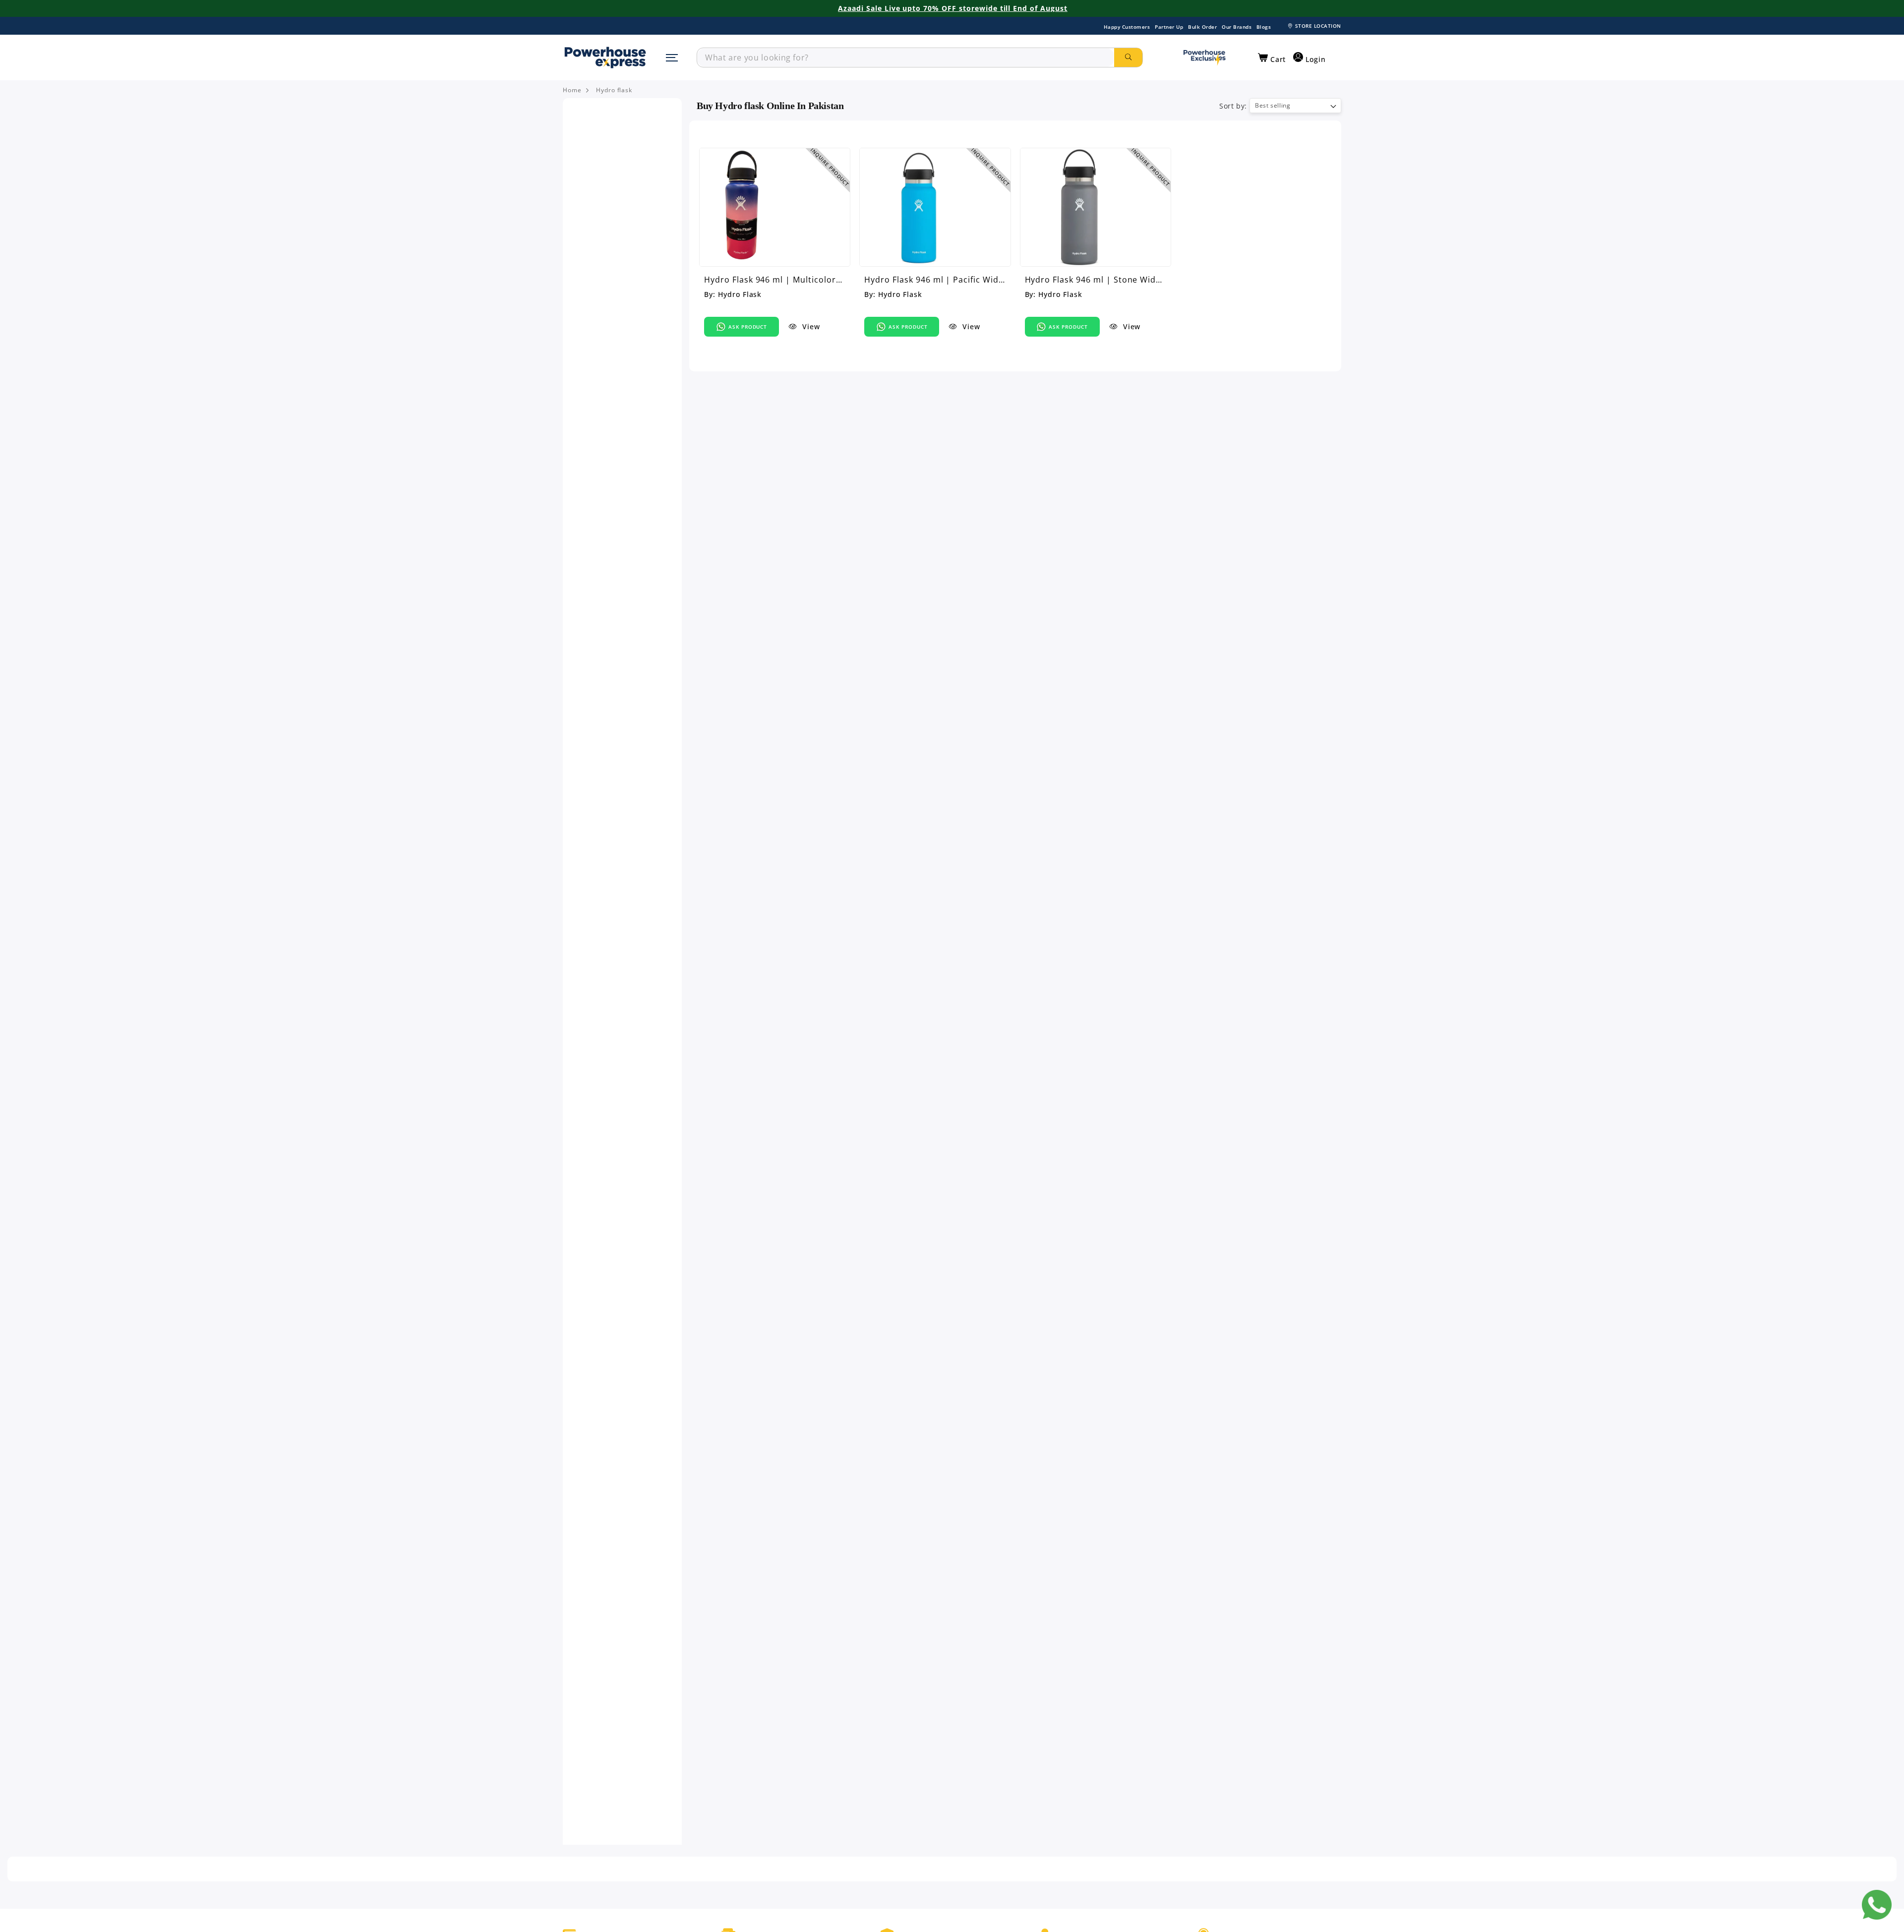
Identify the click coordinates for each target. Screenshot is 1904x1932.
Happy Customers (1127, 27)
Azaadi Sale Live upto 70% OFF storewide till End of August (953, 8)
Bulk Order (1202, 27)
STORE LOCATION (1318, 26)
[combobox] (906, 58)
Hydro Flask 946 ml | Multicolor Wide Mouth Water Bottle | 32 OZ (774, 280)
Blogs (1264, 27)
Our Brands (1237, 27)
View (810, 326)
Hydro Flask (740, 294)
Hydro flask (614, 90)
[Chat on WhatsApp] (1877, 1905)
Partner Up (1169, 27)
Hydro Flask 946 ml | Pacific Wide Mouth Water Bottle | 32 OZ (934, 280)
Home (572, 90)
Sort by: (1233, 106)
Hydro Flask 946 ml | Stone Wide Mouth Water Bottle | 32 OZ (1093, 280)
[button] (1272, 58)
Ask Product (748, 327)
